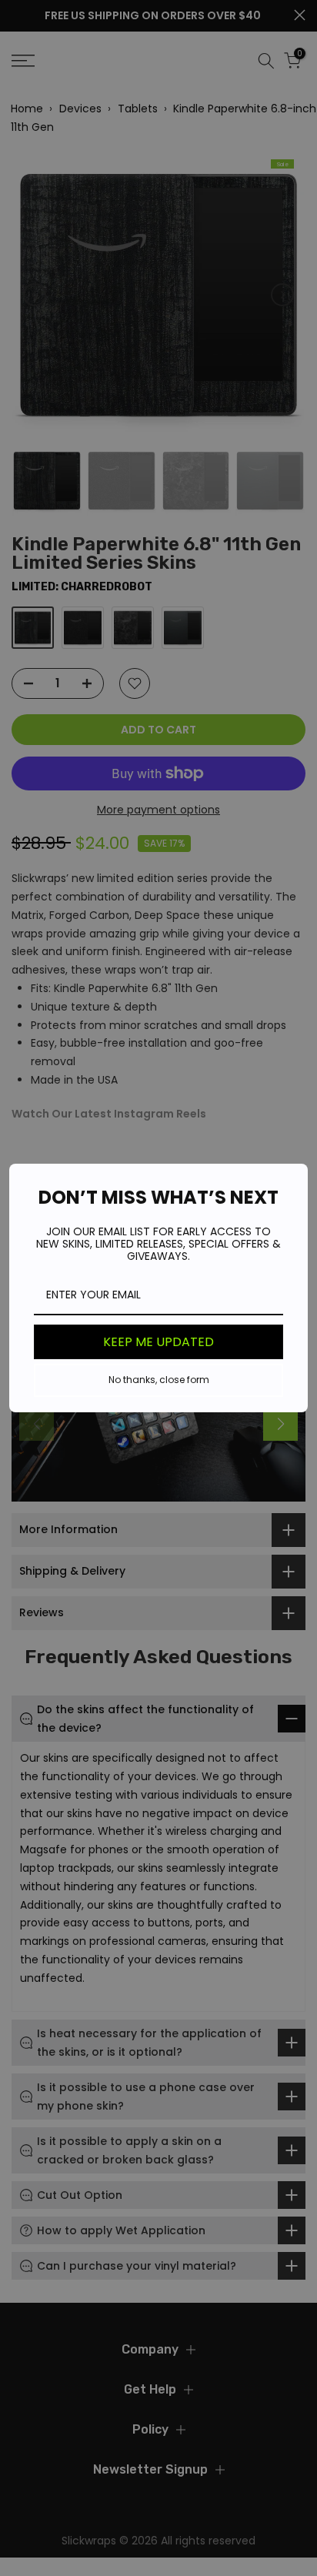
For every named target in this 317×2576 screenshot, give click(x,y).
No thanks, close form (159, 1380)
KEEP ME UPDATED (158, 1342)
